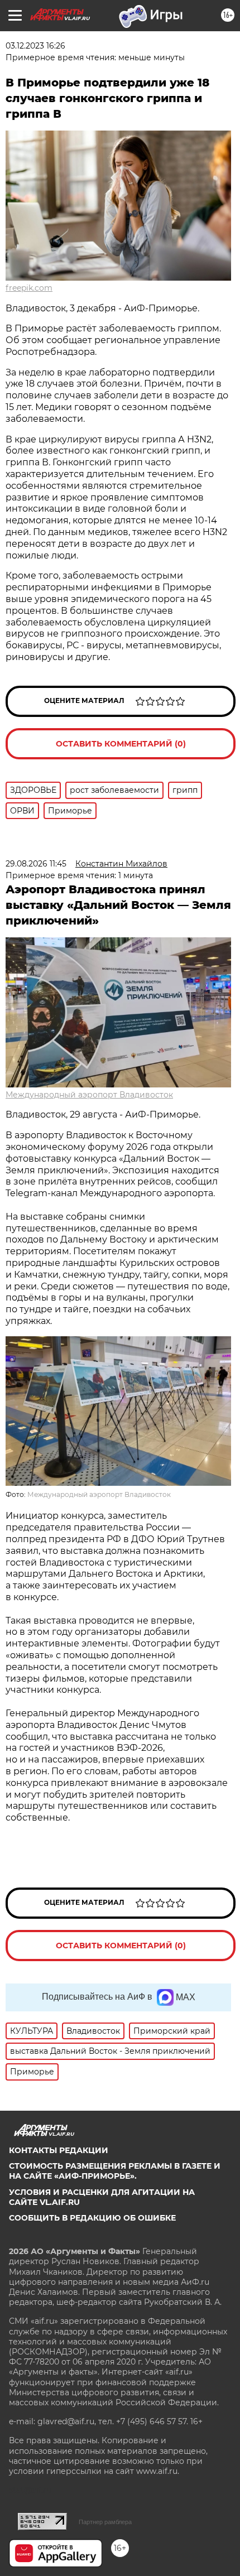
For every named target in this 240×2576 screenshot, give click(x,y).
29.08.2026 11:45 (36, 864)
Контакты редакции (59, 2150)
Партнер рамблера (105, 2522)
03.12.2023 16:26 (35, 46)
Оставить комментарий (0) (121, 744)
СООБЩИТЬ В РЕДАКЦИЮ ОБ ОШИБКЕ (92, 2218)
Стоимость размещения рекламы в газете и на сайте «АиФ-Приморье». (115, 2171)
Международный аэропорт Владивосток (89, 1095)
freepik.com (29, 288)
